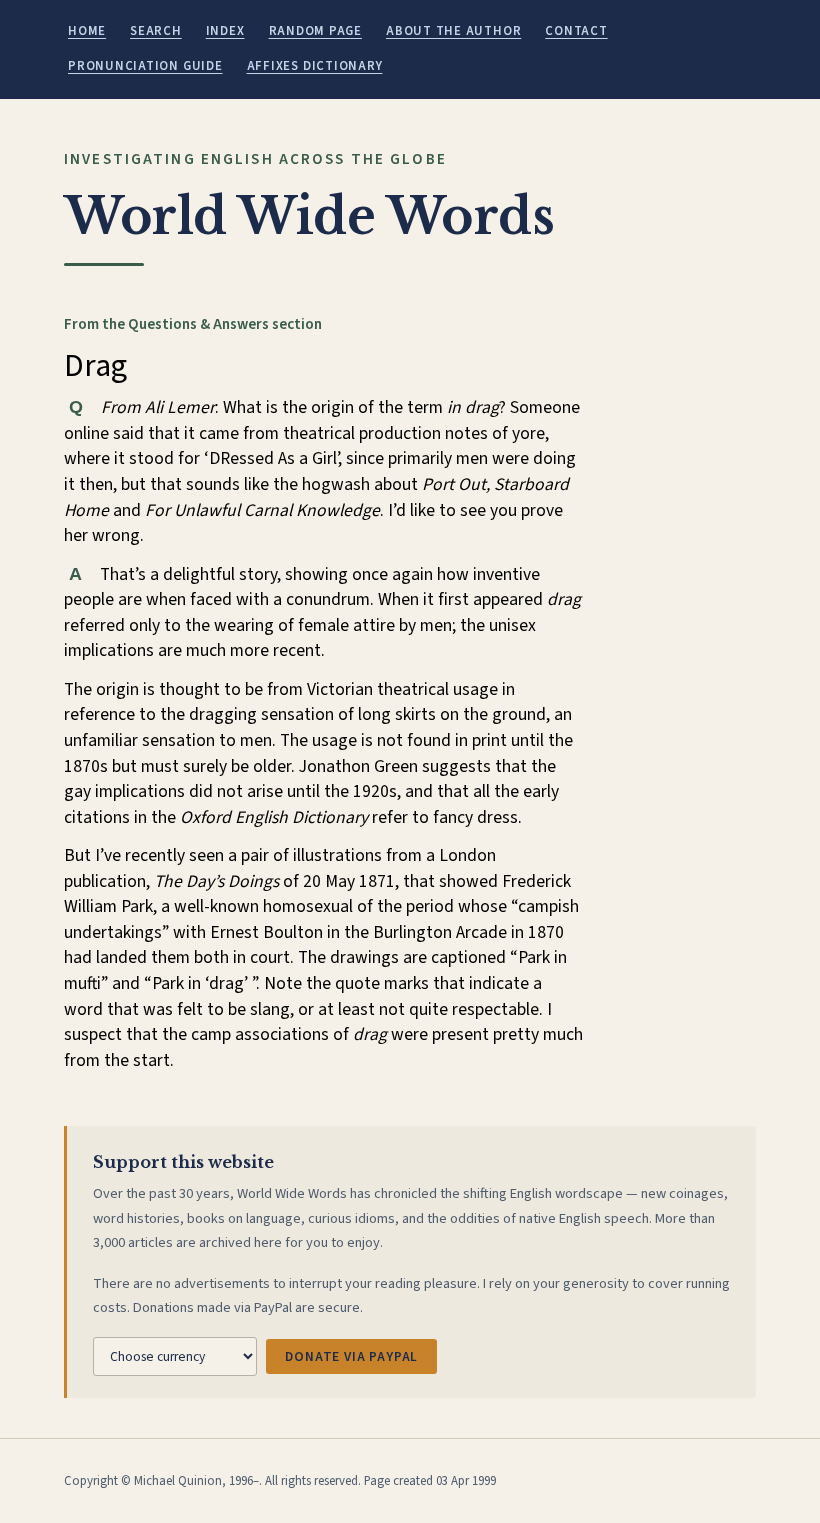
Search (156, 31)
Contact (576, 31)
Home (87, 31)
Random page (315, 31)
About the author (453, 31)
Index (225, 31)
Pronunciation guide (145, 66)
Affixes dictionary (315, 66)
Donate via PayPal (351, 1356)
